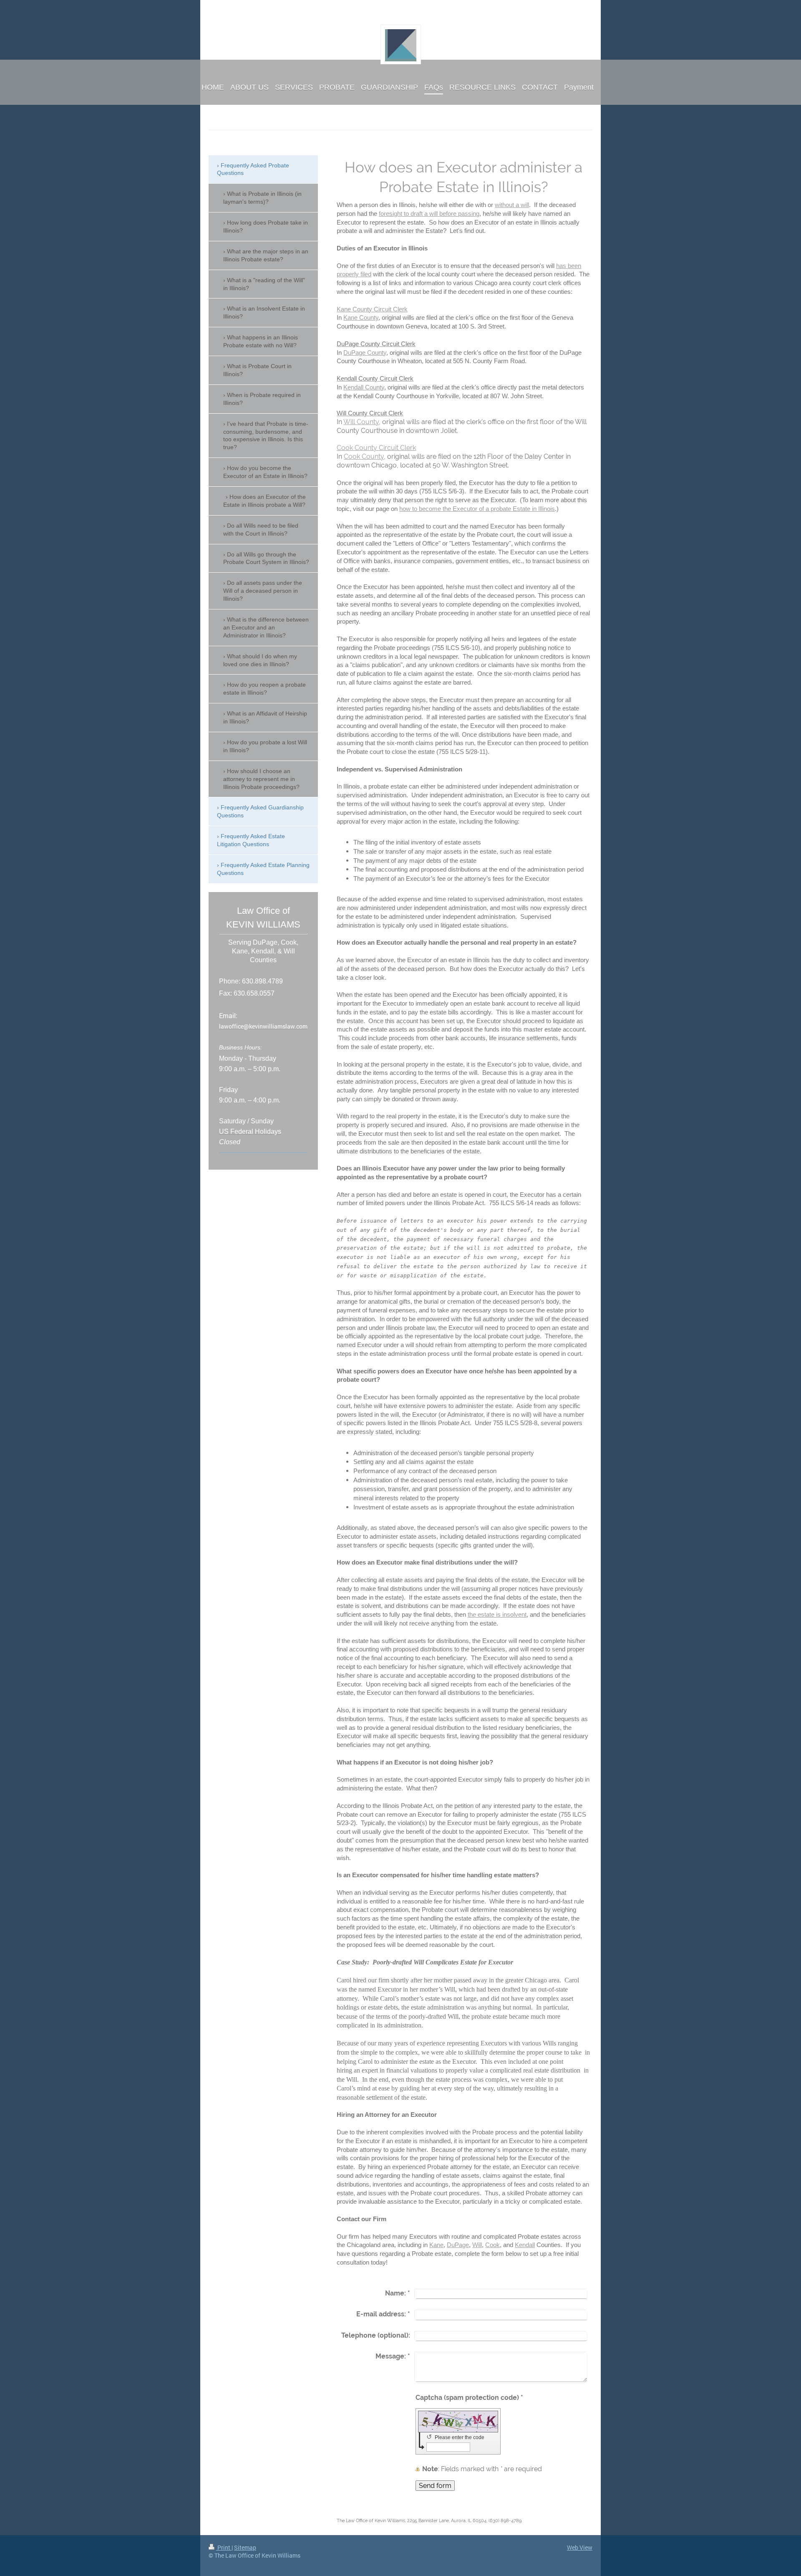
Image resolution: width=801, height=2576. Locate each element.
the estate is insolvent (497, 1614)
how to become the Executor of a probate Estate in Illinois (477, 509)
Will (477, 2245)
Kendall (525, 2245)
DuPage (458, 2245)
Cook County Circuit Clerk (376, 448)
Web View (580, 2547)
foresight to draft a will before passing (429, 214)
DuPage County (365, 353)
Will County (361, 422)
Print (224, 2547)
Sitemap (245, 2547)
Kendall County (364, 387)
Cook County (364, 456)
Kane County (361, 317)
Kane (436, 2245)
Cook (492, 2245)
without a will (512, 205)
